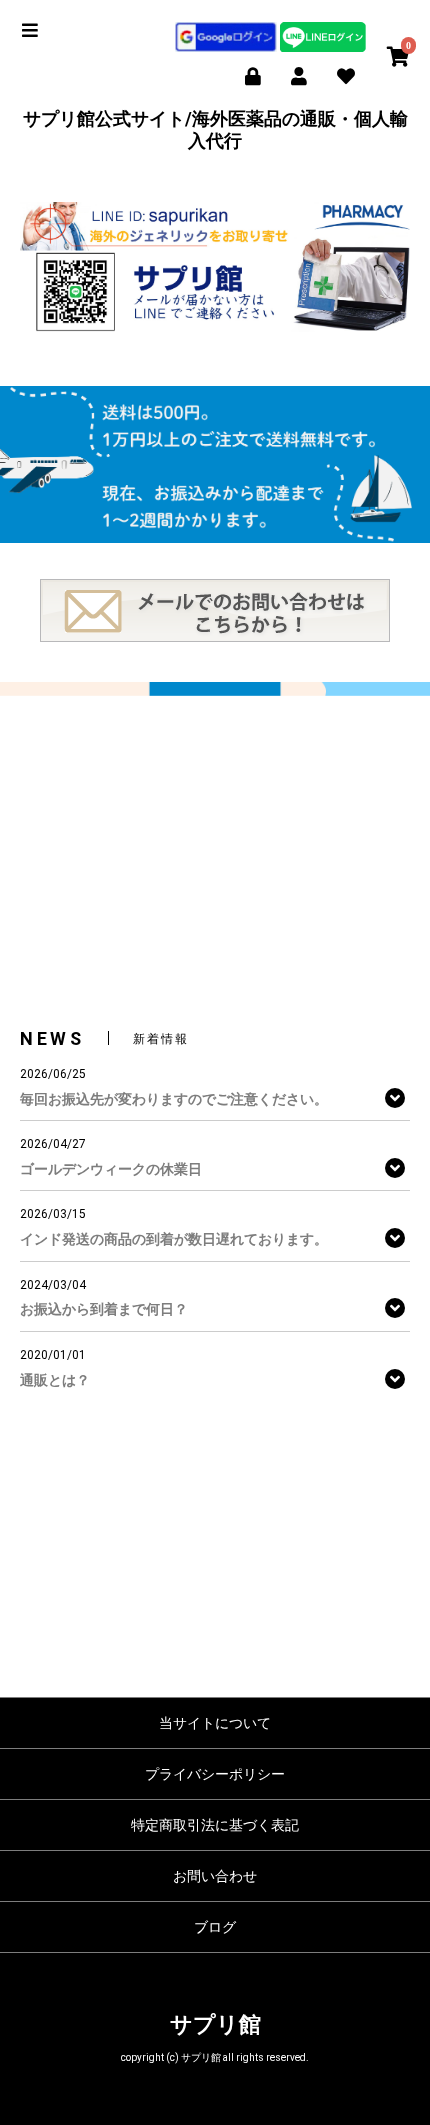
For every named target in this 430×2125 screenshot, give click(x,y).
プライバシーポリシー (215, 1774)
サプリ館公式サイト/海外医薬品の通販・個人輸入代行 (215, 129)
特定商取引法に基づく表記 (215, 1825)
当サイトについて (215, 1723)
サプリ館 (215, 2024)
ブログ (215, 1927)
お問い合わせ (215, 1876)
